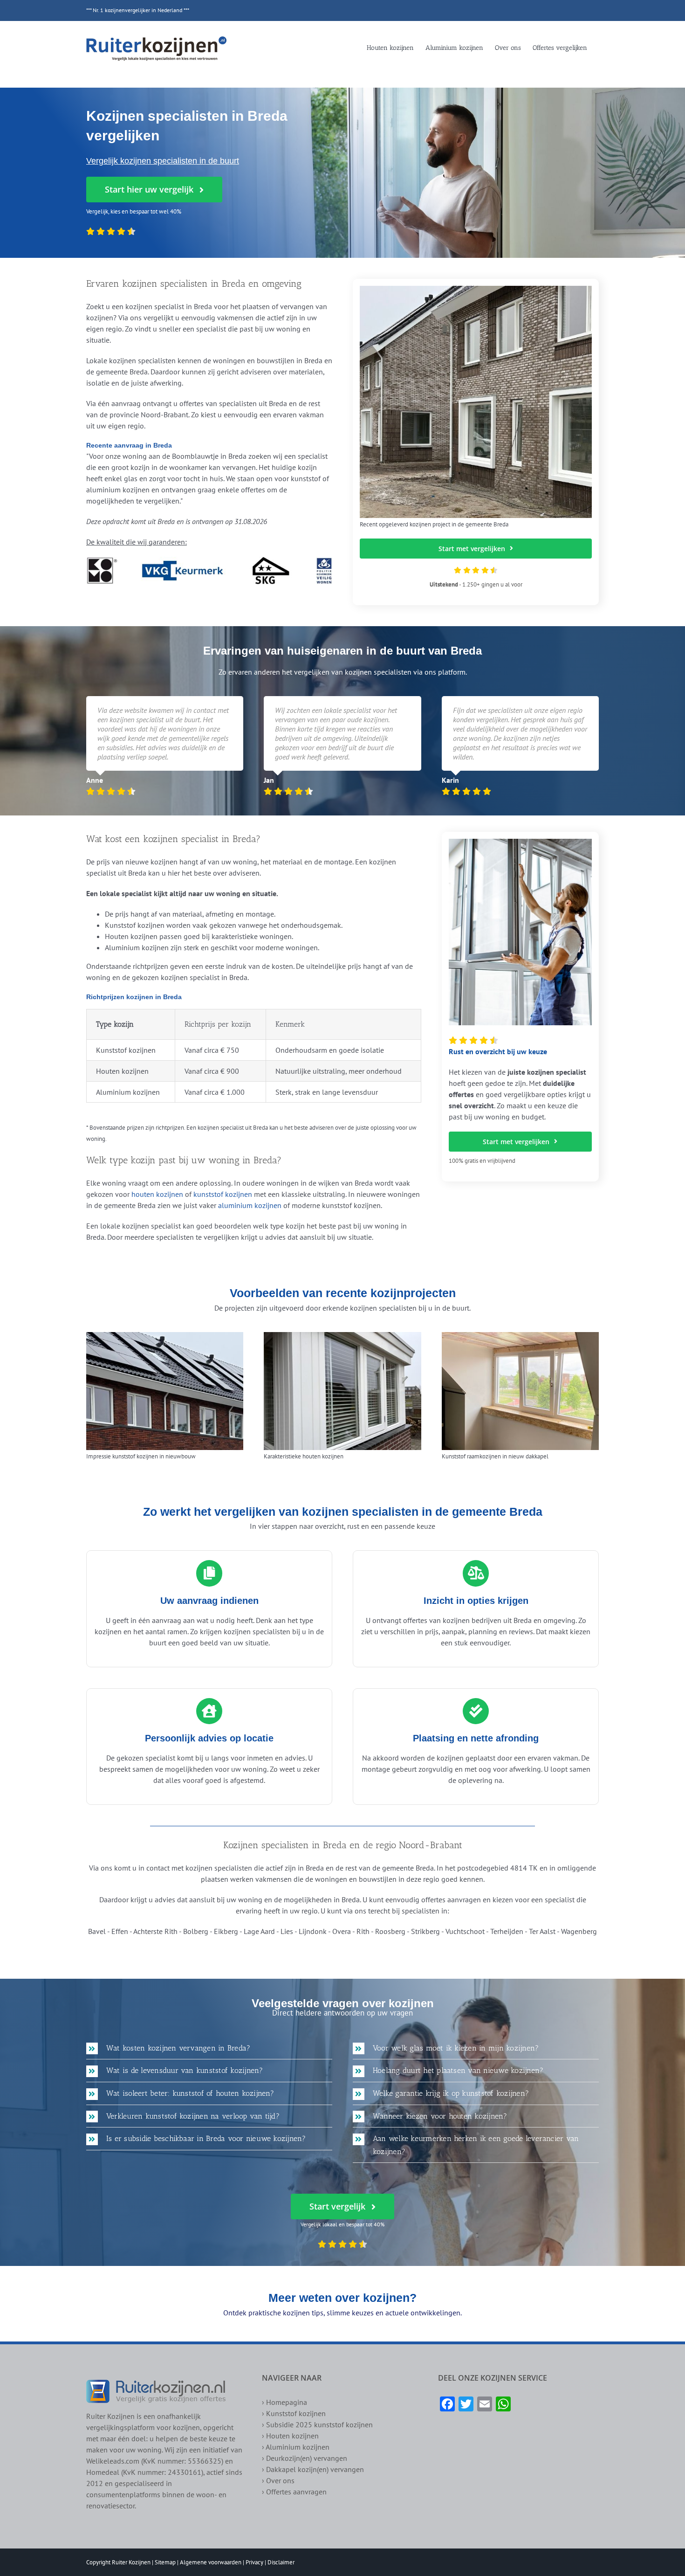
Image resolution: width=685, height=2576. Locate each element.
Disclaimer (281, 2562)
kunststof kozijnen (223, 1194)
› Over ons (278, 2480)
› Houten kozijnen (290, 2436)
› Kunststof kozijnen (294, 2413)
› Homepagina (284, 2402)
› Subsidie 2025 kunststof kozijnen (317, 2424)
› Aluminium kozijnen (296, 2447)
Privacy (254, 2562)
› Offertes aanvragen (294, 2492)
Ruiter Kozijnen (131, 2562)
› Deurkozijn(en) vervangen (305, 2458)
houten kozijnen (157, 1194)
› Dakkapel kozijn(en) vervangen (313, 2469)
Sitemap (165, 2562)
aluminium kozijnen (250, 1205)
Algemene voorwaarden (211, 2562)
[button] (209, 2048)
